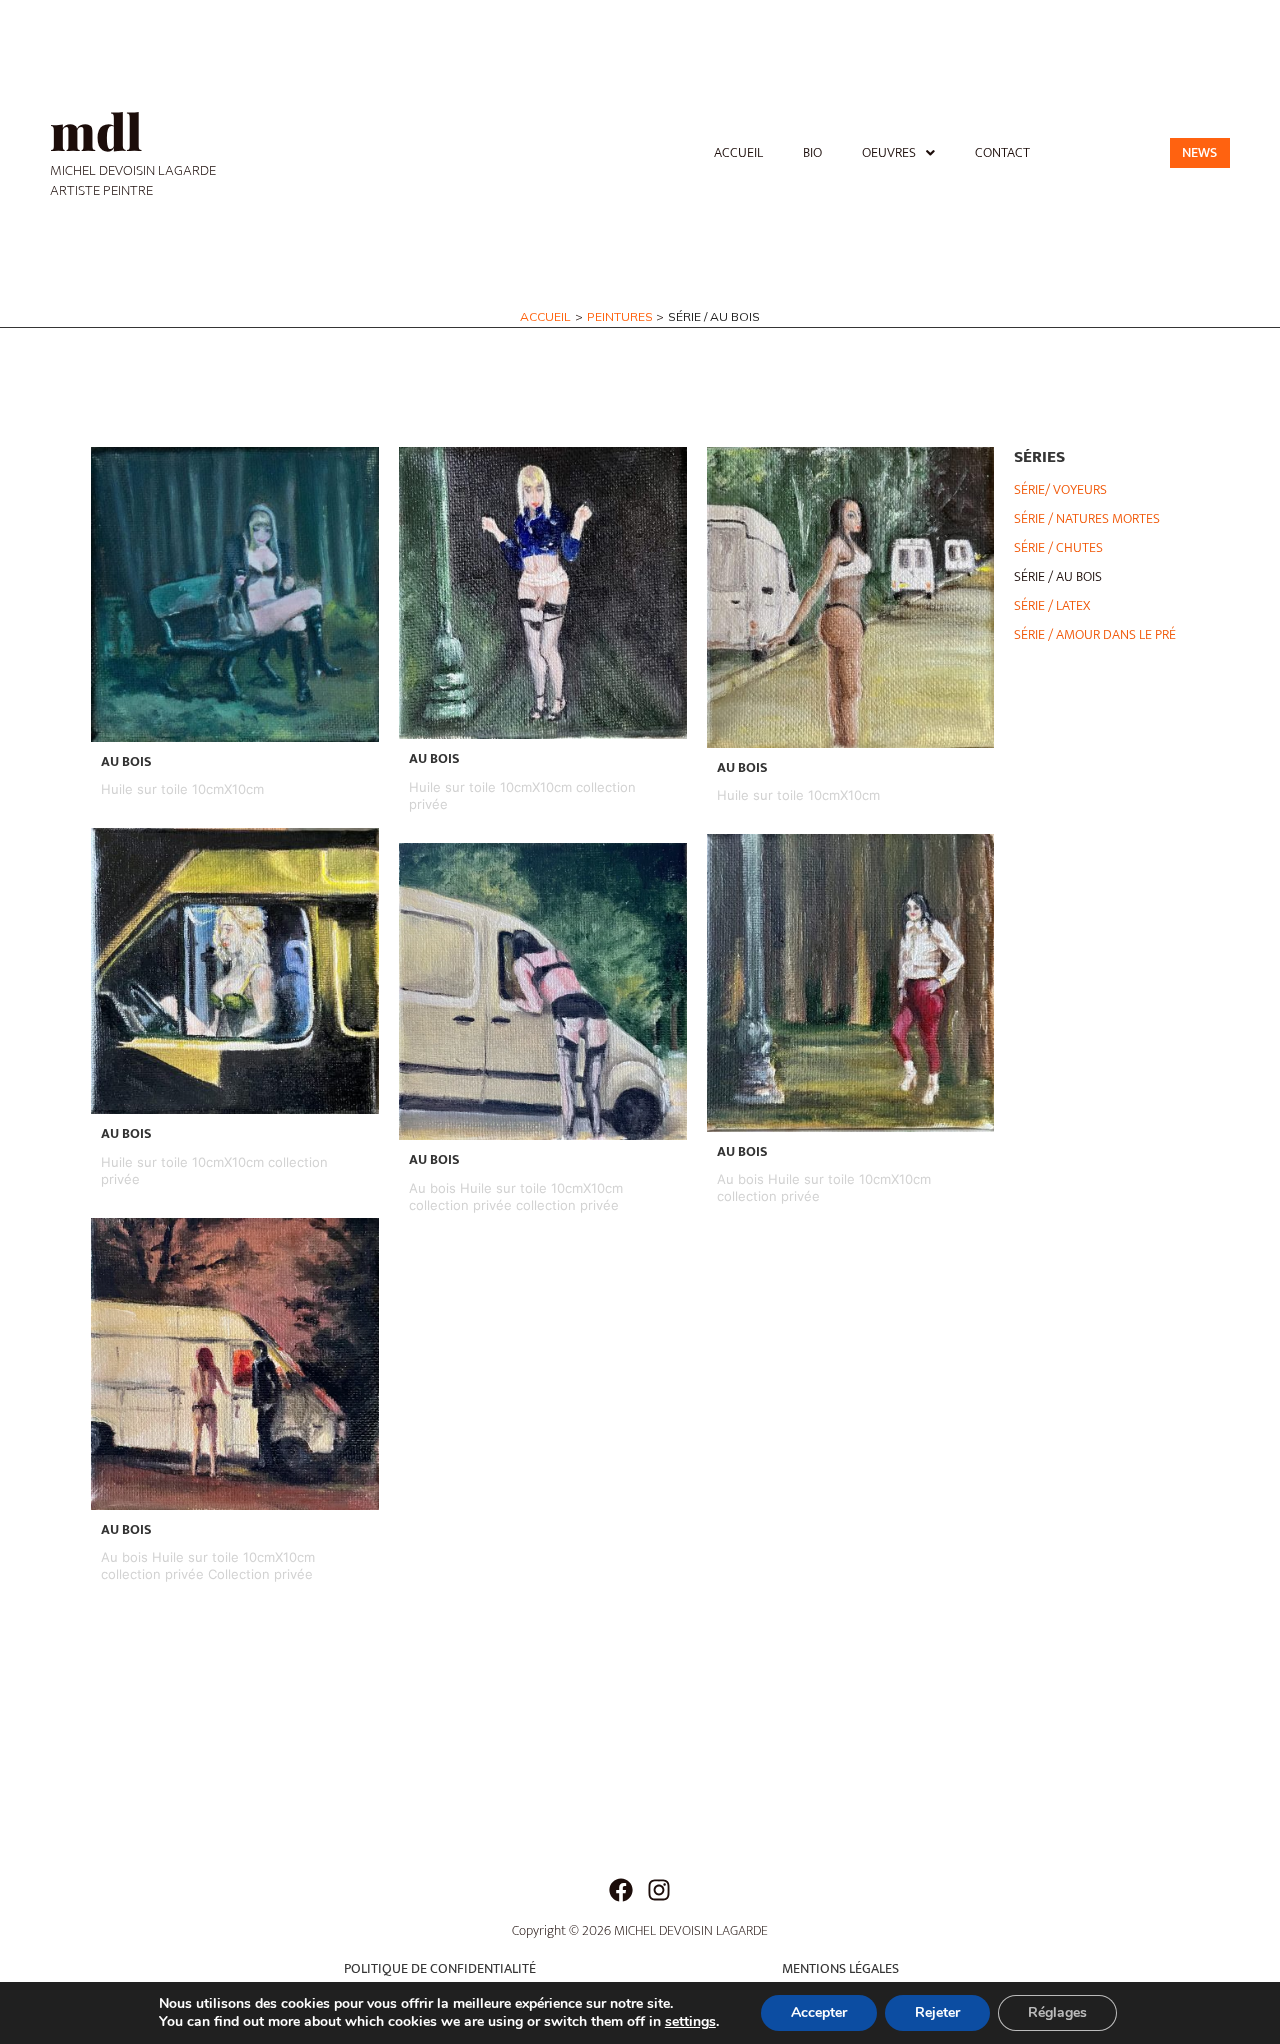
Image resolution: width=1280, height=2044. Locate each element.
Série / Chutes (1058, 547)
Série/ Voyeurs (1060, 489)
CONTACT (1002, 153)
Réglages (1057, 2012)
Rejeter (937, 2012)
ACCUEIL (738, 153)
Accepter (819, 2012)
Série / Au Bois (1058, 576)
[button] (898, 153)
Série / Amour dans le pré (1095, 634)
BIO (812, 153)
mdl (96, 130)
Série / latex (1052, 605)
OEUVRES (889, 153)
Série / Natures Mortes (1087, 518)
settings (690, 2022)
